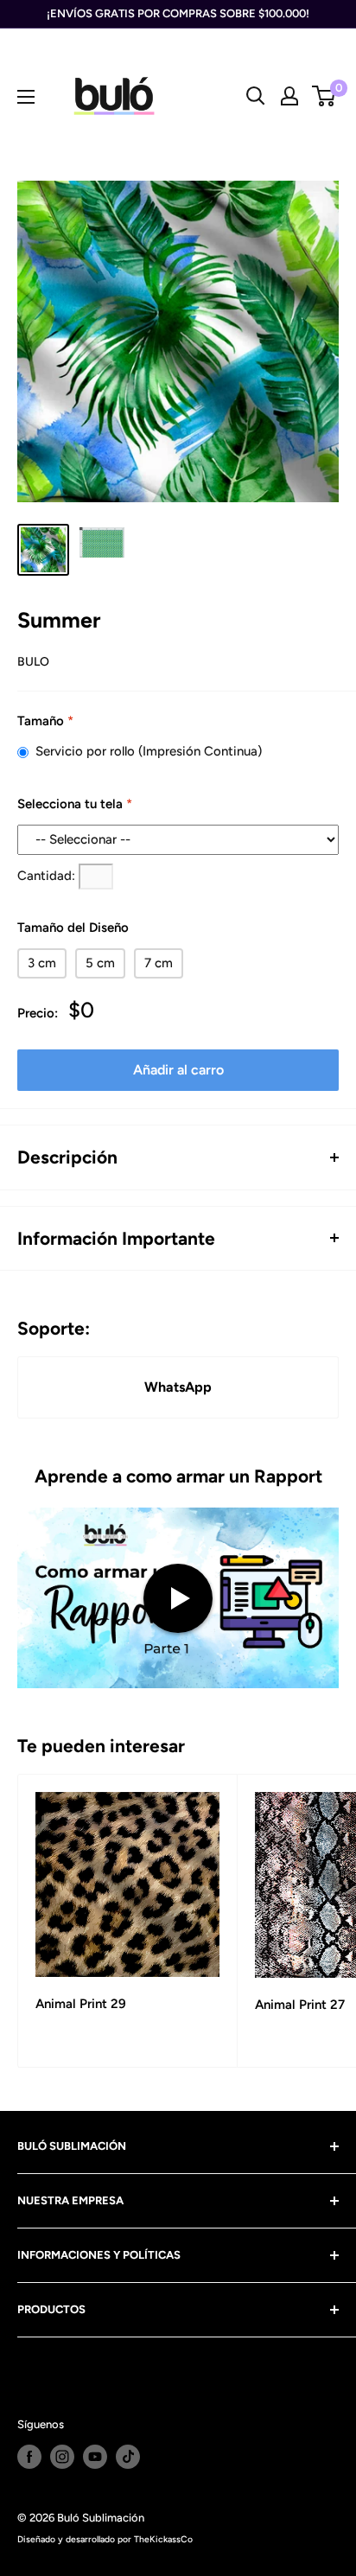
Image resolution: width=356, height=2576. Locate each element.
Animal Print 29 (81, 2004)
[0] (324, 96)
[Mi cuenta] (289, 96)
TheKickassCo (163, 2539)
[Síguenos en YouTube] (95, 2457)
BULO (33, 662)
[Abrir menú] (26, 97)
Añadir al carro (178, 1070)
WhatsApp (178, 1387)
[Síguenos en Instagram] (62, 2457)
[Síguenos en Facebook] (29, 2457)
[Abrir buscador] (256, 96)
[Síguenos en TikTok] (128, 2457)
